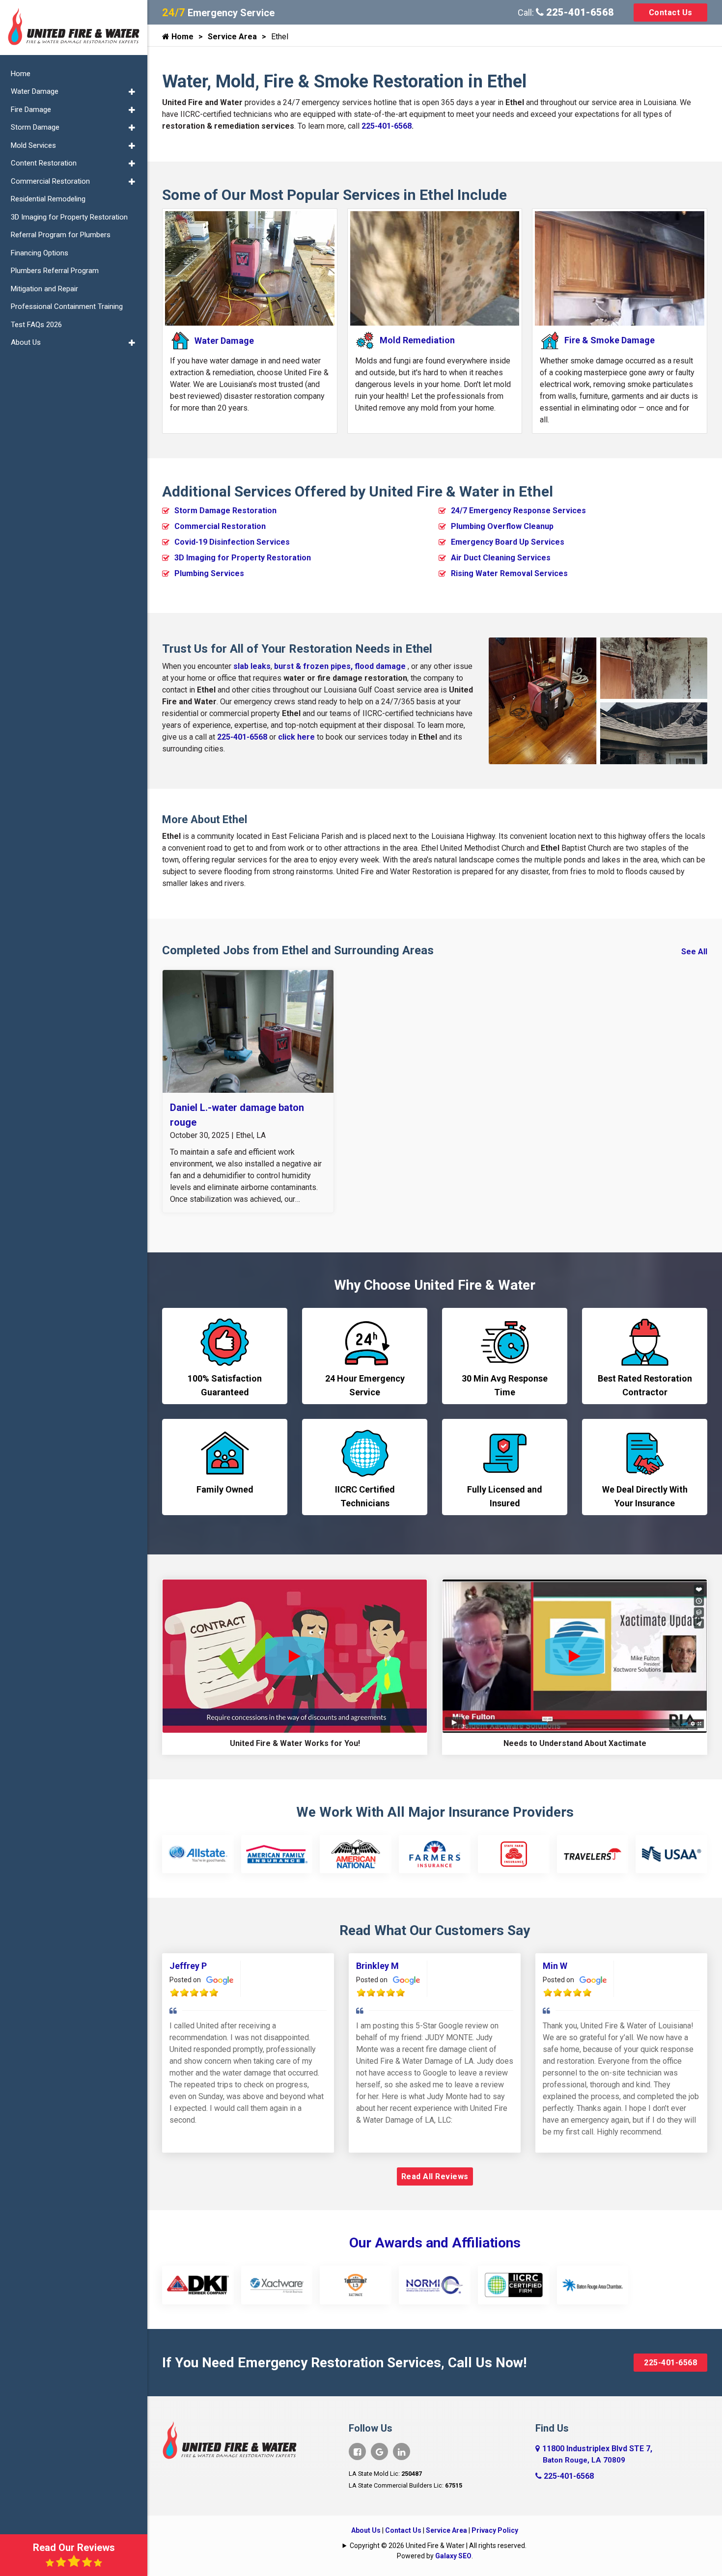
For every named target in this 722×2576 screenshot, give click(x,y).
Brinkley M (377, 1966)
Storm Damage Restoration (225, 511)
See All (694, 952)
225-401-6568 (579, 12)
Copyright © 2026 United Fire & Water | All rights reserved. (438, 2546)
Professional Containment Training (67, 306)
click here (296, 737)
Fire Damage (31, 110)
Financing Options (40, 253)
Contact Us (671, 13)
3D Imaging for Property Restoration (243, 558)
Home (181, 37)
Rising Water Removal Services (509, 573)
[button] (132, 92)
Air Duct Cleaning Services (501, 558)
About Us (366, 2530)
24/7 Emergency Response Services (518, 511)
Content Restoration (44, 163)
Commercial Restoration (220, 526)
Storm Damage (35, 127)
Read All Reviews (435, 2176)
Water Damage (35, 91)
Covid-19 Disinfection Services (232, 542)
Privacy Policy (495, 2530)
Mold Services (33, 145)
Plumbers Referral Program (55, 271)
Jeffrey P (188, 1966)
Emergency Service (218, 13)
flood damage (380, 666)
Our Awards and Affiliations (435, 2243)
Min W (555, 1966)
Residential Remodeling (48, 199)
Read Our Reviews (74, 2548)
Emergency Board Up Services (508, 542)
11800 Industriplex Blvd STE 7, (597, 2454)
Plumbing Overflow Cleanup (502, 526)
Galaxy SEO (453, 2556)
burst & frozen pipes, (314, 666)
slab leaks (252, 666)
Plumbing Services (209, 573)
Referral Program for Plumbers (61, 235)
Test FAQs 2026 (36, 325)
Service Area (232, 37)
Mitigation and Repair (44, 289)
